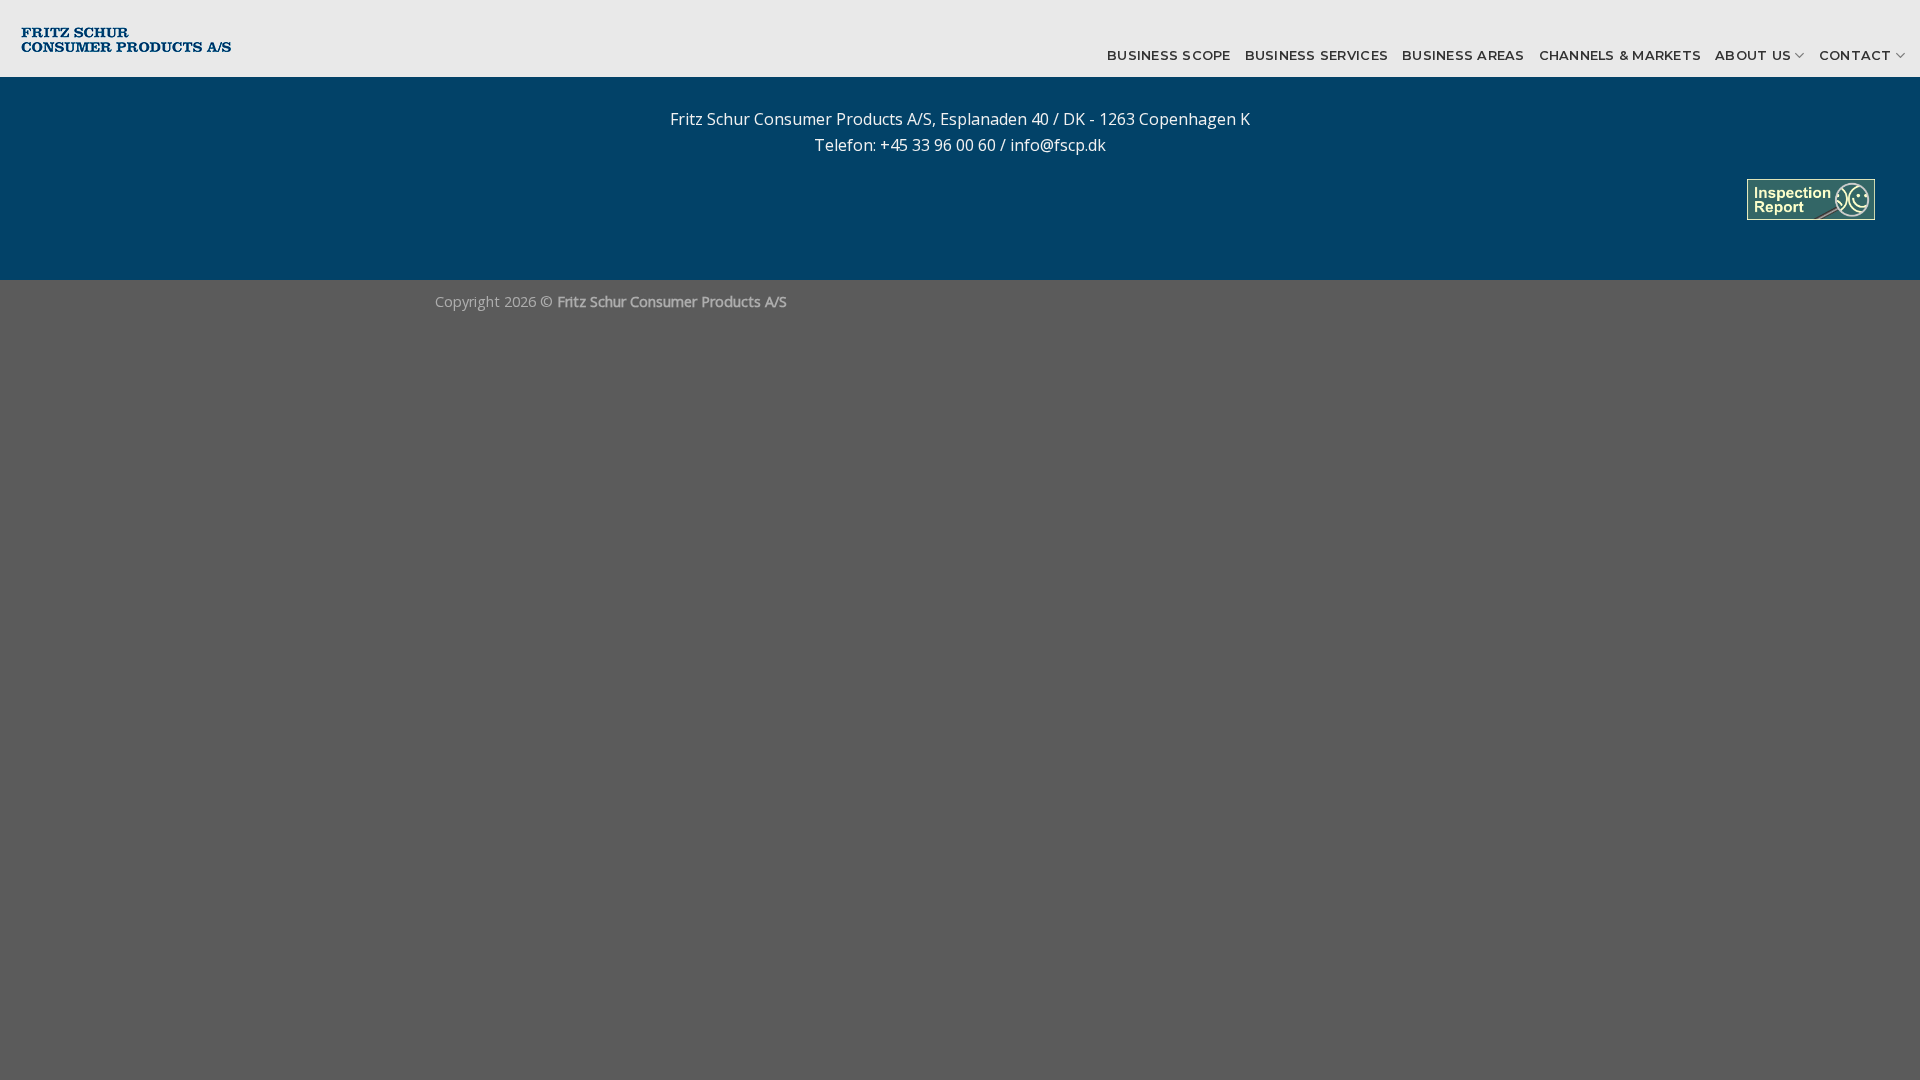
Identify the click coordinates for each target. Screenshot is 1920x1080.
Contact (1855, 55)
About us (1753, 55)
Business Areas (1463, 55)
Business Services (1316, 55)
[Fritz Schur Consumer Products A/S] (147, 38)
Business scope (1169, 55)
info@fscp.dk (1058, 145)
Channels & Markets (1620, 55)
